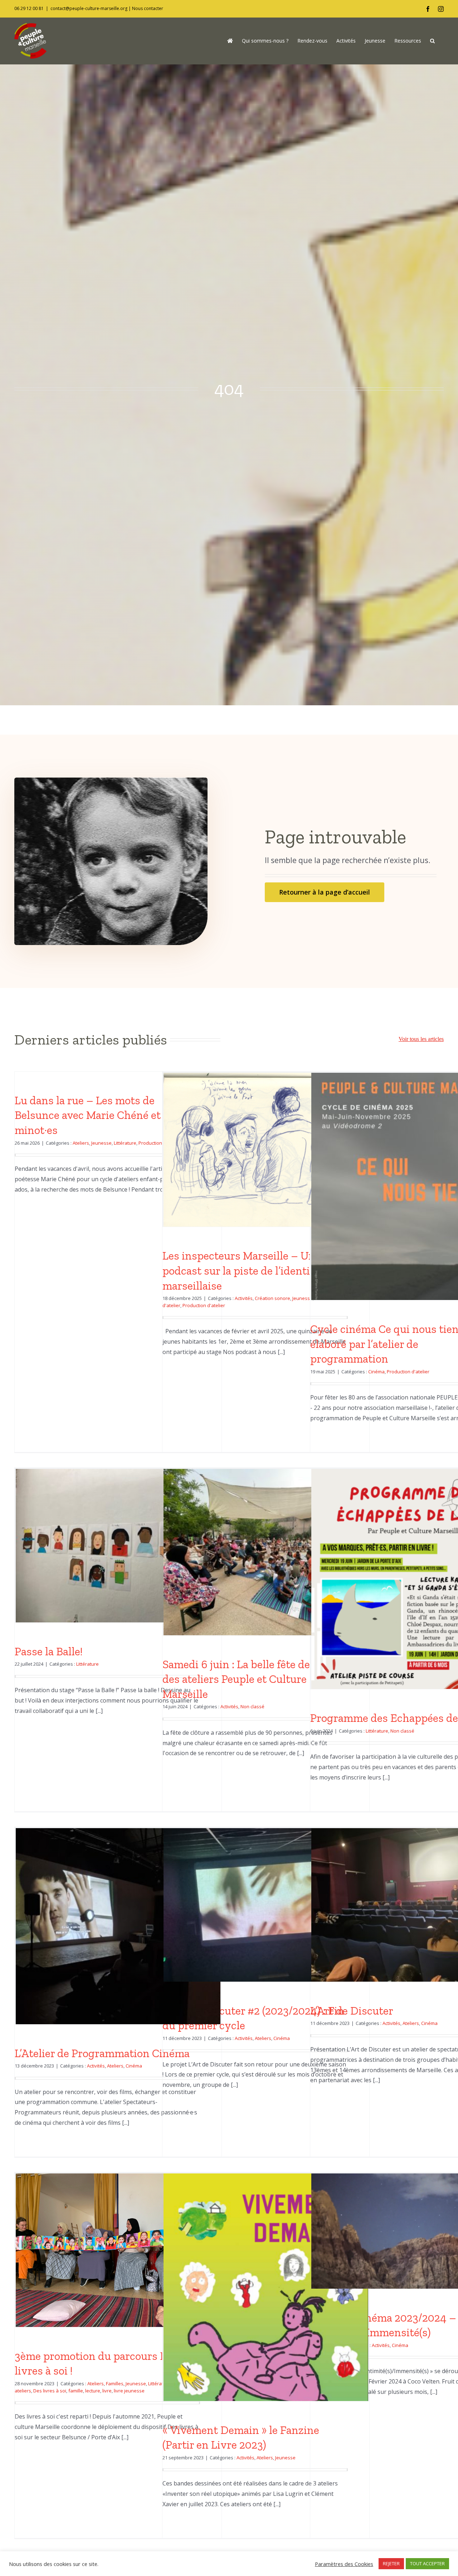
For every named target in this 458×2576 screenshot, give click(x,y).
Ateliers (81, 1143)
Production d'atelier (204, 1305)
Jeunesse (101, 1143)
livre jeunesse (129, 2391)
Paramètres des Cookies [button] (344, 2564)
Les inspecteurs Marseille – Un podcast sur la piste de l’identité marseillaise (241, 1270)
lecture (93, 2391)
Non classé (252, 1706)
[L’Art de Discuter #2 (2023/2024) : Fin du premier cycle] (266, 1905)
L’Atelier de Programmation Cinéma (102, 2053)
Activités (244, 1298)
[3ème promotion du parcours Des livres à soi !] (118, 2250)
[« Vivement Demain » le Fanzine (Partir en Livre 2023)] (266, 2318)
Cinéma (376, 1372)
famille (76, 2391)
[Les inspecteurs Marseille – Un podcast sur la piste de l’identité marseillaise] (266, 1150)
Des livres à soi (50, 2391)
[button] (432, 41)
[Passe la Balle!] (118, 1546)
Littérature (125, 1143)
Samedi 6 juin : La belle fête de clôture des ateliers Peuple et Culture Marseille (255, 1679)
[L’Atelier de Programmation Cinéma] (118, 1929)
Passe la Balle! (49, 1651)
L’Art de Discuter (352, 2011)
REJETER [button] (391, 2563)
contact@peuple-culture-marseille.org (89, 8)
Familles (115, 2383)
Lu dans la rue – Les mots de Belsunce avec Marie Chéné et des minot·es (98, 1115)
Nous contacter (148, 8)
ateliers (23, 2391)
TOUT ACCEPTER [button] (427, 2563)
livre (107, 2391)
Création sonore (272, 1298)
